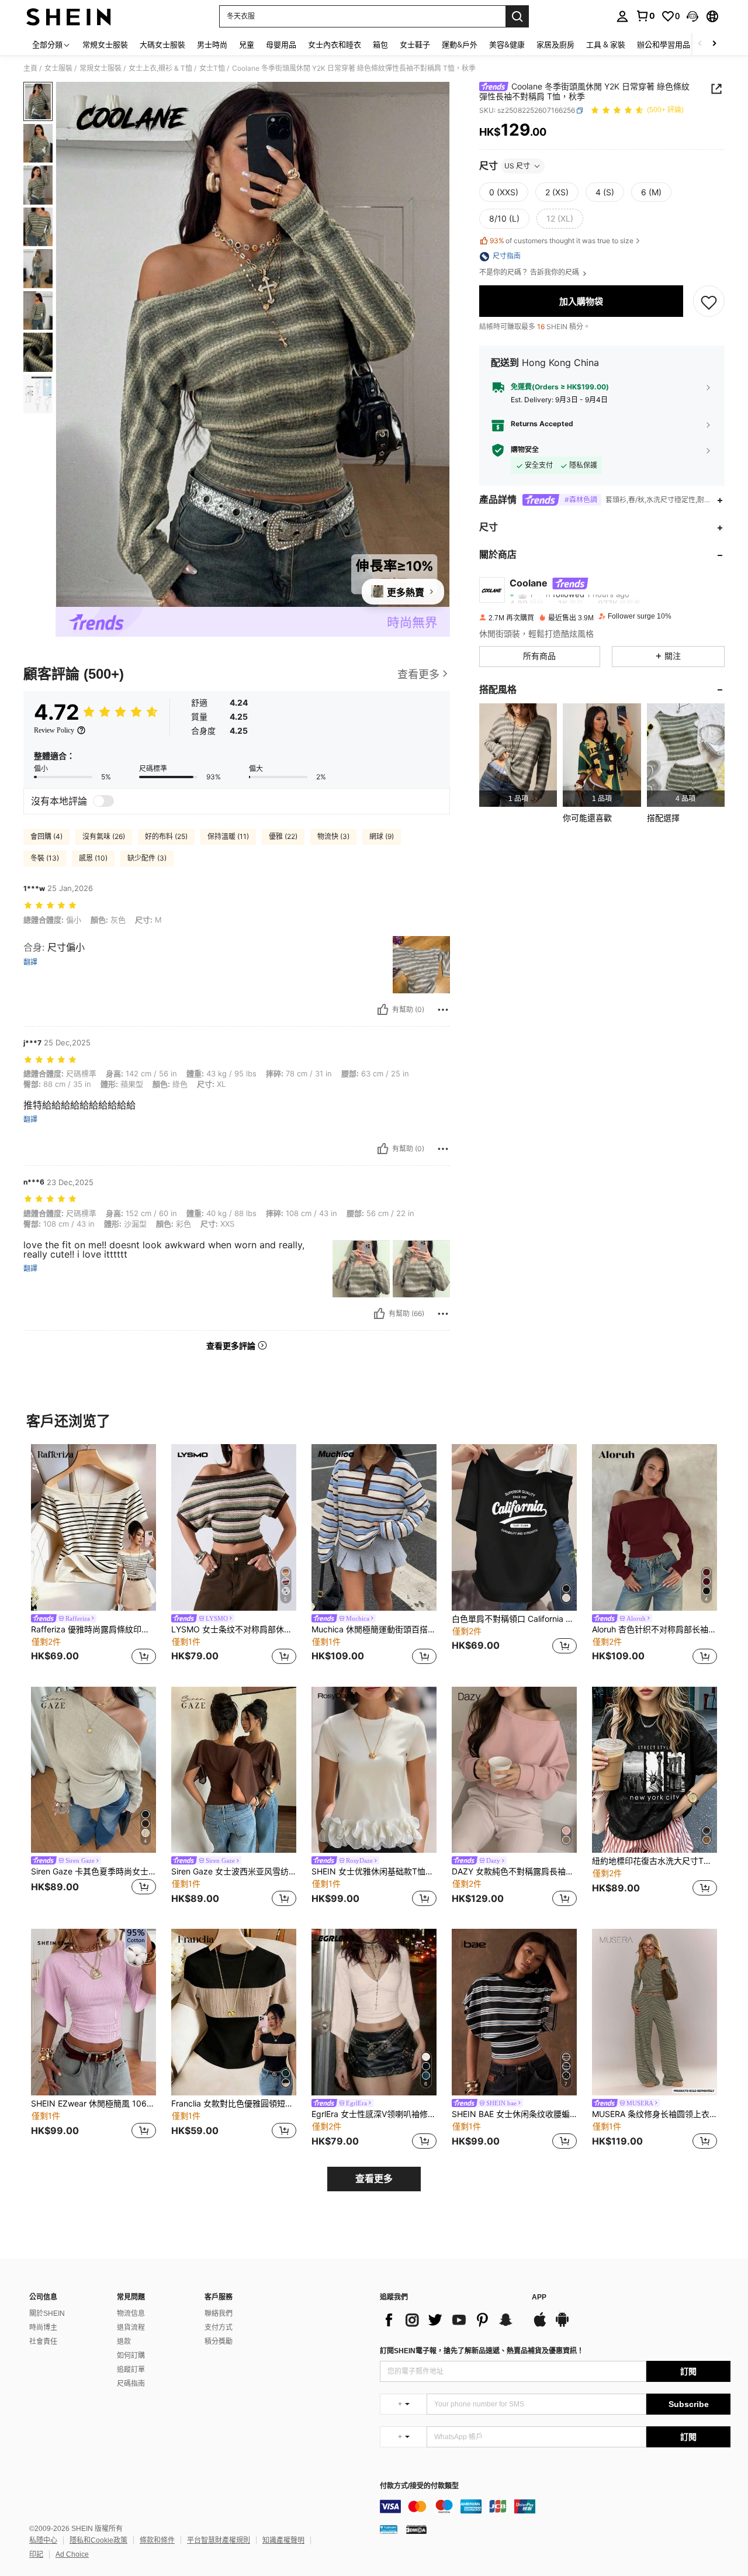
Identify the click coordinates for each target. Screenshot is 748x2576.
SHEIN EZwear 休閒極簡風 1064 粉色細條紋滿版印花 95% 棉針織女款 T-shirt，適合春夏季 (93, 2104)
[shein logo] (69, 16)
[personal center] (622, 16)
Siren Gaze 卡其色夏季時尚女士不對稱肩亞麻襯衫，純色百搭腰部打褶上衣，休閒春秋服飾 (93, 1871)
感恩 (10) (93, 858)
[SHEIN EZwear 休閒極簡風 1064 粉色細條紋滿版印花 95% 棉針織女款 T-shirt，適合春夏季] (93, 2012)
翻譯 (30, 962)
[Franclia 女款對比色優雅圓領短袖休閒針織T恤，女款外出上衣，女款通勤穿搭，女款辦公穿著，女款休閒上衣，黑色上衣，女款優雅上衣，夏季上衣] (234, 2012)
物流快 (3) (333, 836)
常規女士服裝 (101, 68)
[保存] (709, 302)
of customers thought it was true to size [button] (562, 241)
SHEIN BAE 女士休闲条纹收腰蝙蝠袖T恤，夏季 (514, 2114)
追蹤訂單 (131, 2370)
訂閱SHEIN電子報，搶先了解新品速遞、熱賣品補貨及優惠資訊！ (482, 2351)
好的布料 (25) (166, 836)
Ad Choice (72, 2554)
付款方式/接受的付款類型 (419, 2486)
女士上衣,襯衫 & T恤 (160, 68)
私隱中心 (43, 2540)
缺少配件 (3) (147, 858)
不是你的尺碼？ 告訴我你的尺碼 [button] (530, 273)
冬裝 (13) (45, 858)
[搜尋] (517, 16)
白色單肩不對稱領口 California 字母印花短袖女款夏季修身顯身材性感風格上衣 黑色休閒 (514, 1619)
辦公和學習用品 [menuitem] (664, 44)
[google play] (562, 2325)
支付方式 (219, 2328)
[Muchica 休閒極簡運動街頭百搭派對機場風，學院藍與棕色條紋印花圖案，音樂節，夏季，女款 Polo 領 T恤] (374, 1527)
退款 (124, 2342)
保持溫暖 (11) (228, 836)
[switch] (103, 801)
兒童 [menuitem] (247, 44)
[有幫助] (383, 1010)
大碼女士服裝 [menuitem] (162, 44)
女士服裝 (58, 68)
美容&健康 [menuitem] (507, 44)
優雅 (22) (283, 836)
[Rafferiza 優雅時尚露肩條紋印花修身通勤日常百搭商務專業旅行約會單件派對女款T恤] (93, 1527)
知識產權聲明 (283, 2540)
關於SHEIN (47, 2313)
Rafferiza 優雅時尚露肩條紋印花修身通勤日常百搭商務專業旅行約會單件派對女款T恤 (93, 1629)
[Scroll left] (700, 44)
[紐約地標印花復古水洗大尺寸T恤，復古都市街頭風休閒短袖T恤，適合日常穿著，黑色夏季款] (654, 1770)
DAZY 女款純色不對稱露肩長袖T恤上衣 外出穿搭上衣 (514, 1871)
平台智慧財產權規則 (219, 2540)
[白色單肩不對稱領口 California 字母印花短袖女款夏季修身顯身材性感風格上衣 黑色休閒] (514, 1527)
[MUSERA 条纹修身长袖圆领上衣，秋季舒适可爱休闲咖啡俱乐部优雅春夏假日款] (654, 2012)
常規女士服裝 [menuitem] (105, 44)
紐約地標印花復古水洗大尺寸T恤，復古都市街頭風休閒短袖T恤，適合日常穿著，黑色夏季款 (654, 1861)
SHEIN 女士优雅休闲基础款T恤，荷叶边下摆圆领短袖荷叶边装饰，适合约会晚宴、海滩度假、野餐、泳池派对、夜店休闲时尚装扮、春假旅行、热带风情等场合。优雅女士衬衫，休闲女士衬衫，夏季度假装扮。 (374, 1871)
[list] (450, 2320)
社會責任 (43, 2342)
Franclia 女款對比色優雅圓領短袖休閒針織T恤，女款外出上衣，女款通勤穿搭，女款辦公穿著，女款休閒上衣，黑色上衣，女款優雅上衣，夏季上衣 (234, 2104)
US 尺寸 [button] (517, 166)
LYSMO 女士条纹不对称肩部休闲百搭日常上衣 (234, 1629)
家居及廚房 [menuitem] (555, 44)
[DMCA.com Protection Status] (416, 2529)
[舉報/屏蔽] (443, 1010)
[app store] (540, 2325)
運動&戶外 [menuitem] (460, 44)
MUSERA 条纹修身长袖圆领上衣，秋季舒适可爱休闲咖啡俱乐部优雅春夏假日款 (654, 2114)
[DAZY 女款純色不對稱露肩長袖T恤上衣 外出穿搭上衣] (514, 1770)
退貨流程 (131, 2328)
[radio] (504, 192)
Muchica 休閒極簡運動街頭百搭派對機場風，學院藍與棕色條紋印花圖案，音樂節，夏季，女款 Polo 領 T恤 (374, 1629)
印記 (36, 2554)
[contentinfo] (555, 2506)
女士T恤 (212, 68)
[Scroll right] (714, 44)
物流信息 (131, 2313)
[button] (692, 16)
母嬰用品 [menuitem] (281, 44)
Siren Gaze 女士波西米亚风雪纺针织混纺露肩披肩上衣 (234, 1871)
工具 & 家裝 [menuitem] (606, 44)
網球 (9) (382, 836)
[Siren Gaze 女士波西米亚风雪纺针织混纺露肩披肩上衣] (234, 1770)
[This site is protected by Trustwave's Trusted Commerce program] (389, 2529)
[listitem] (518, 755)
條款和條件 (157, 2540)
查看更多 (374, 2179)
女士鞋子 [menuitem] (415, 44)
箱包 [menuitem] (380, 44)
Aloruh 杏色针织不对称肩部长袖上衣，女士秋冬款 (654, 1629)
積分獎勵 (219, 2342)
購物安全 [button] (525, 450)
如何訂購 (131, 2356)
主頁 (30, 68)
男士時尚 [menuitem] (212, 44)
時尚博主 (43, 2328)
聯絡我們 (219, 2313)
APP (539, 2297)
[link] (645, 16)
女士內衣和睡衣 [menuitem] (335, 44)
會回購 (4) (46, 836)
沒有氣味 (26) (104, 836)
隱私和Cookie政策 (98, 2540)
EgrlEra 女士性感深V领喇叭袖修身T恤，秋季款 (374, 2114)
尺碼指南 (131, 2384)
